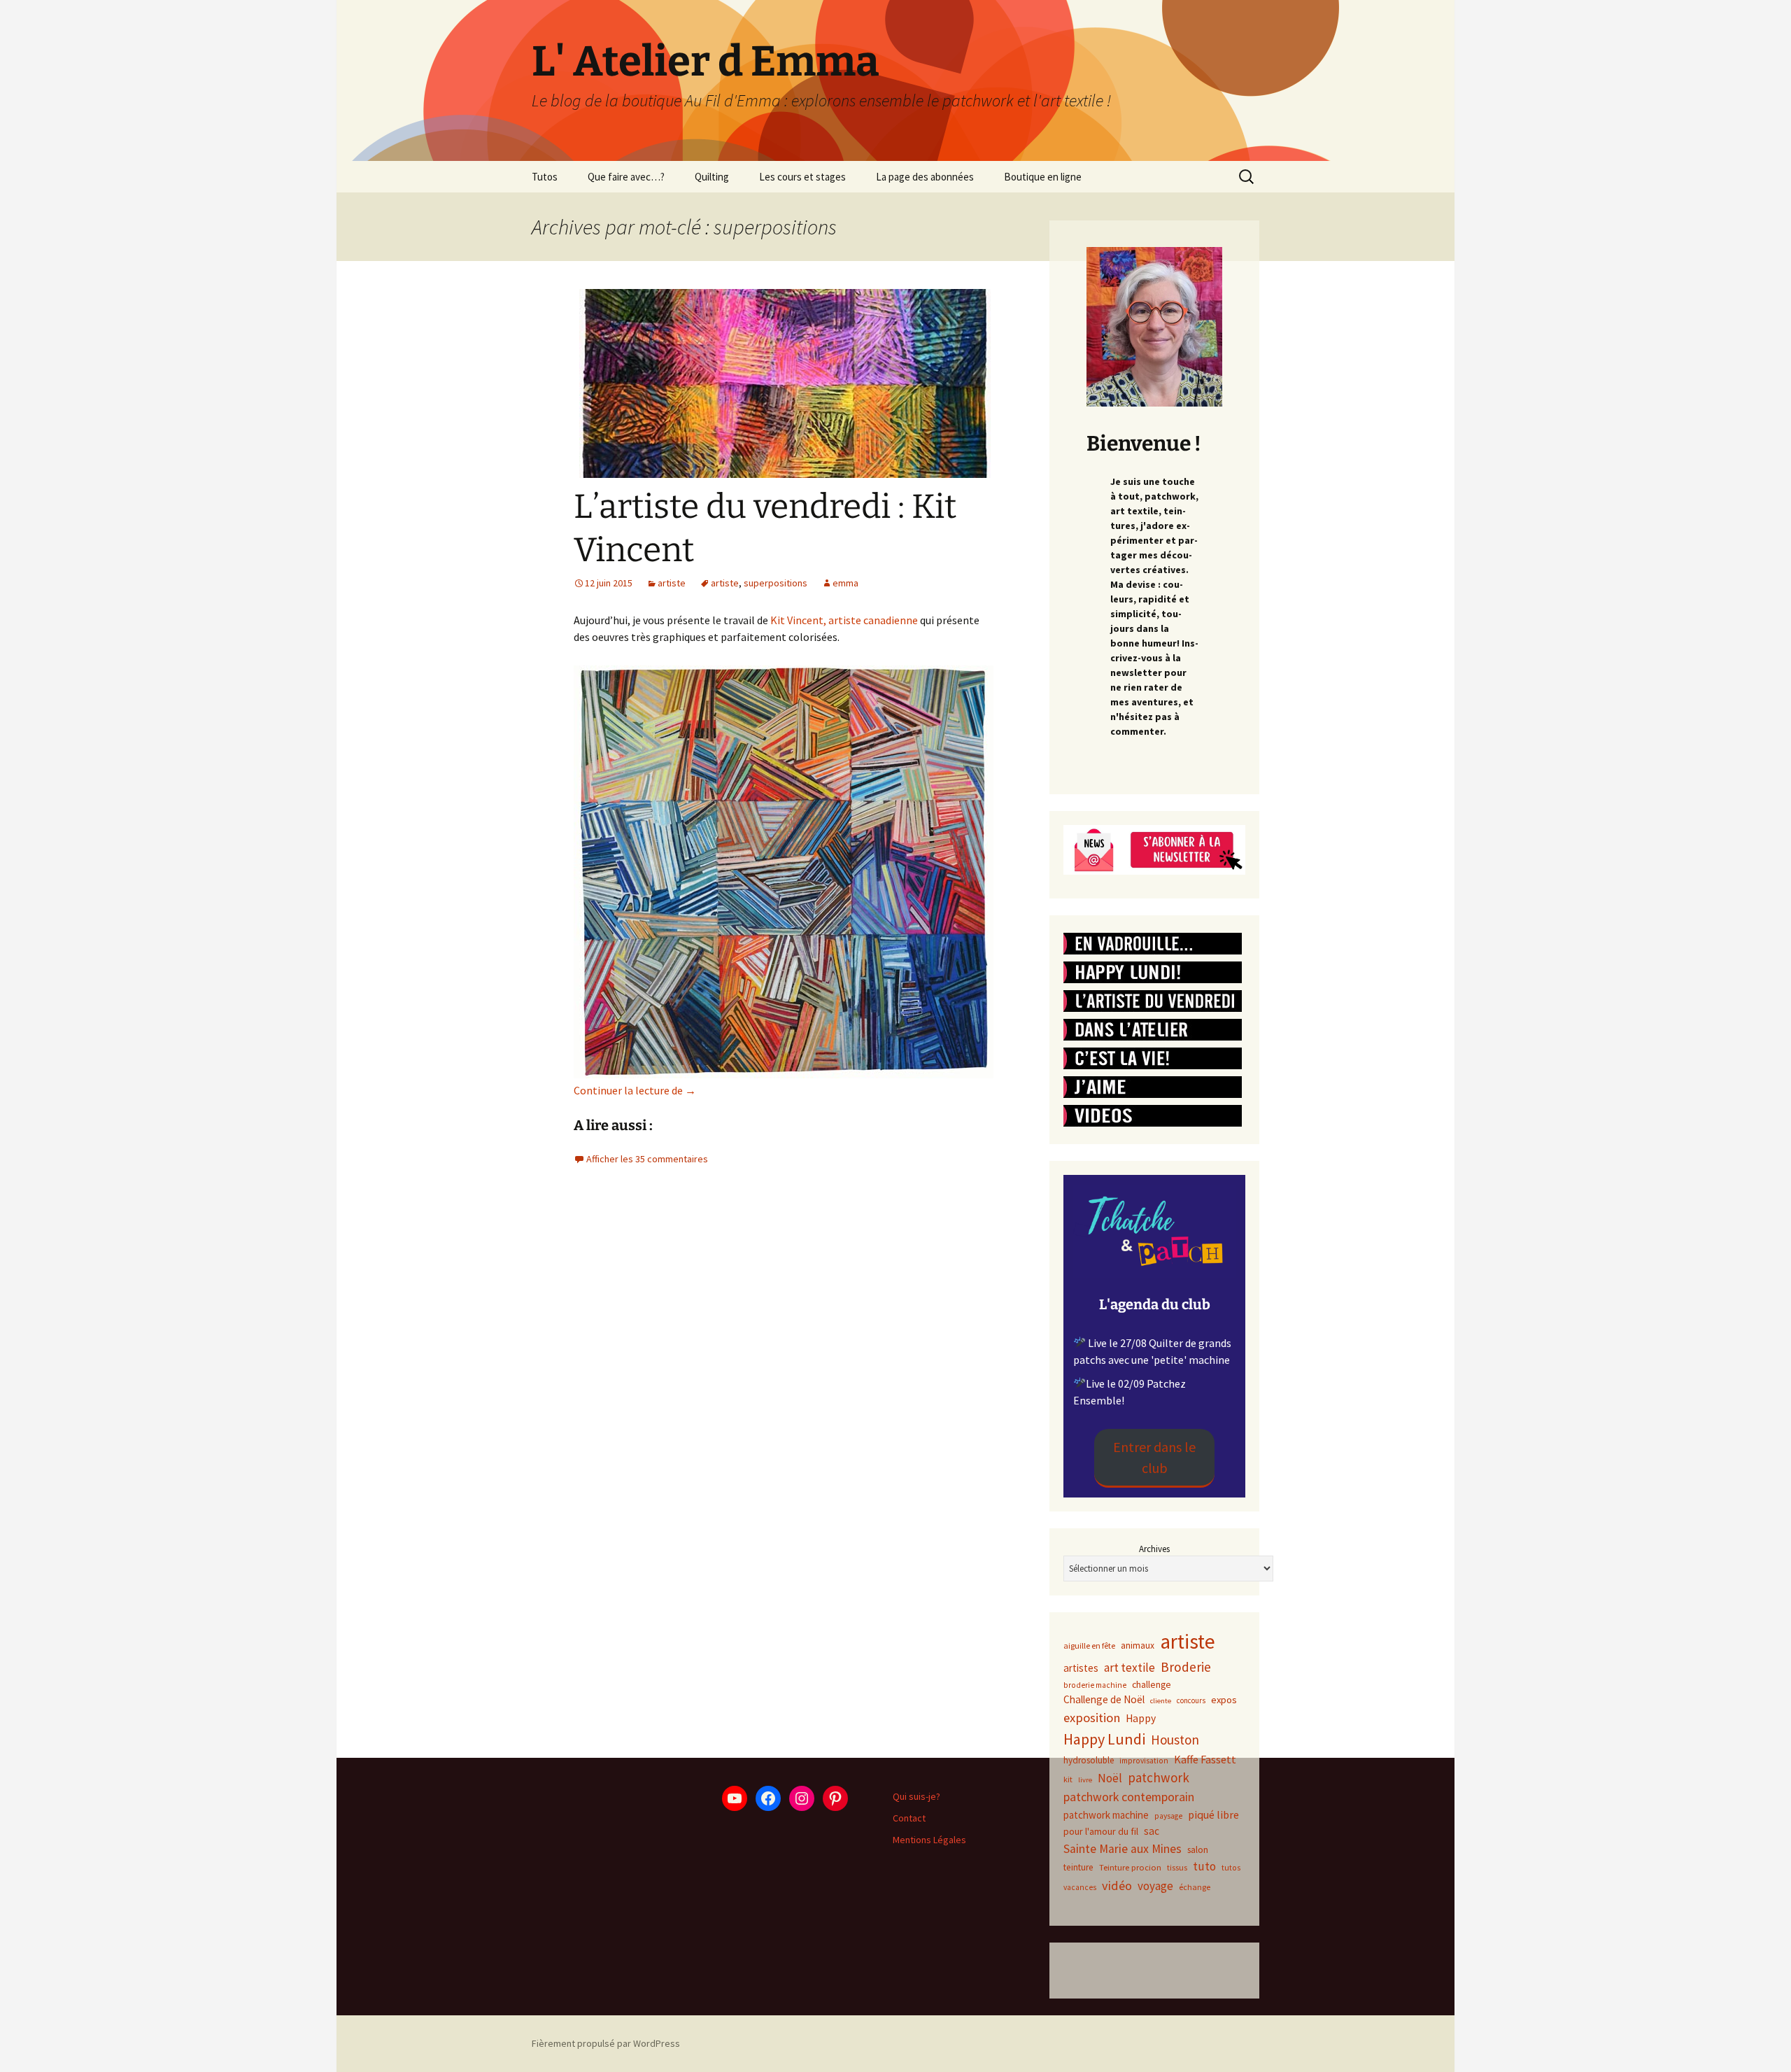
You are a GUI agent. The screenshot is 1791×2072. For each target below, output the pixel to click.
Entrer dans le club (1154, 1457)
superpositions (776, 583)
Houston (1175, 1740)
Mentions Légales (929, 1840)
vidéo (1117, 1886)
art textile (1130, 1668)
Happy (1141, 1718)
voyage (1155, 1886)
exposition (1092, 1718)
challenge (1152, 1684)
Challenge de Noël (1104, 1699)
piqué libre (1213, 1814)
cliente (1161, 1701)
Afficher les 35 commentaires (647, 1159)
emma (845, 583)
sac (1152, 1831)
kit (1068, 1779)
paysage (1168, 1816)
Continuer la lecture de (635, 1090)
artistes (1081, 1668)
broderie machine (1095, 1685)
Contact (909, 1818)
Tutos (545, 177)
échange (1195, 1887)
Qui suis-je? (916, 1796)
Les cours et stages (802, 177)
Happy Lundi (1104, 1739)
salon (1198, 1850)
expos (1224, 1700)
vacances (1080, 1887)
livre (1085, 1780)
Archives (1154, 1549)
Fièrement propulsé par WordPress (606, 2043)
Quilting (712, 177)
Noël (1110, 1778)
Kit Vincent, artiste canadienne (844, 620)
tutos (1231, 1867)
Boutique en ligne (1043, 177)
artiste (672, 583)
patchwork (1159, 1777)
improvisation (1144, 1761)
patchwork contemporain (1129, 1797)
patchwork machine (1106, 1815)
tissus (1177, 1867)
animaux (1138, 1645)
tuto (1204, 1866)
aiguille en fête (1089, 1645)
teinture (1078, 1867)
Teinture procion (1130, 1867)
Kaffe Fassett (1205, 1759)
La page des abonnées (925, 177)
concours (1191, 1700)
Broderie (1186, 1667)
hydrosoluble (1089, 1760)
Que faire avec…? (626, 177)
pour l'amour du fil (1101, 1831)
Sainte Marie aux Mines (1123, 1849)
